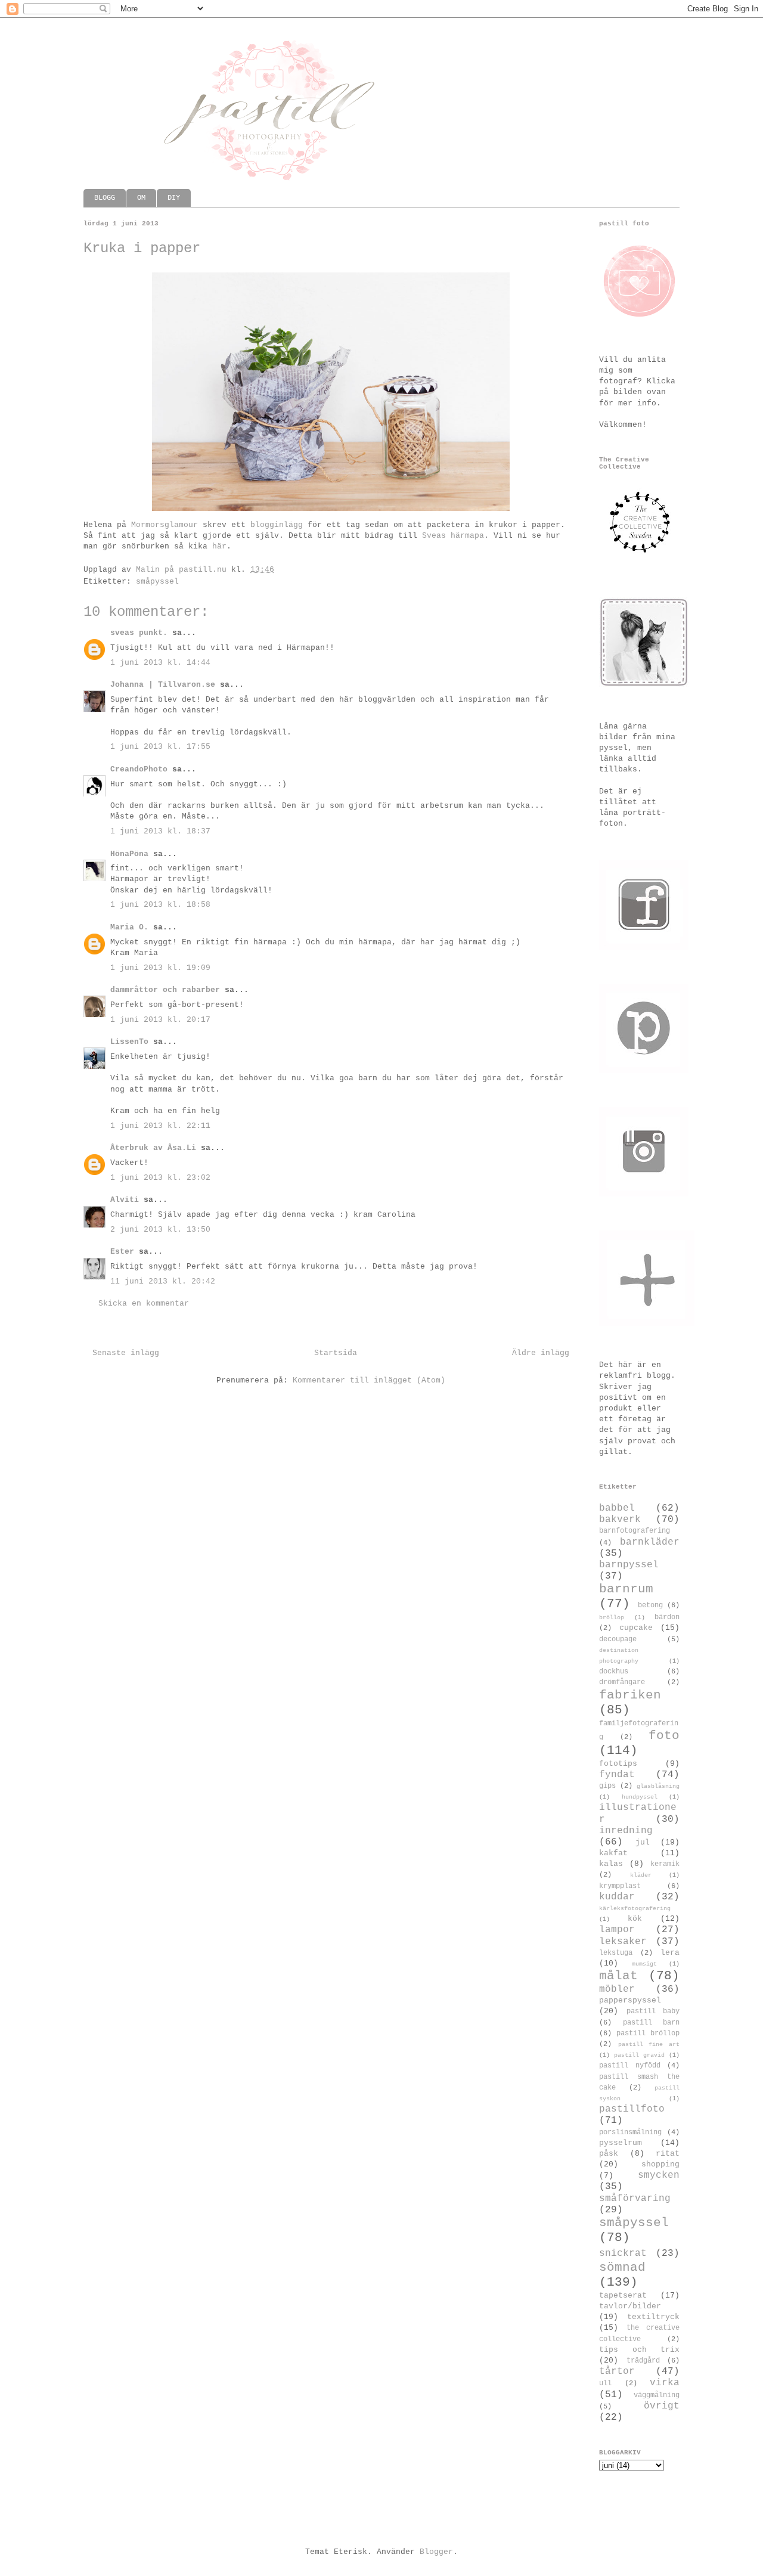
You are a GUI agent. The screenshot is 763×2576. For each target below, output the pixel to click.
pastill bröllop (648, 2033)
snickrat (623, 2253)
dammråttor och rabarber (165, 990)
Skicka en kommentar (144, 1304)
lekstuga (616, 1953)
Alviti (125, 1200)
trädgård (643, 2361)
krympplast (620, 1886)
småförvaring (635, 2199)
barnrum (626, 1589)
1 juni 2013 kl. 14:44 (160, 663)
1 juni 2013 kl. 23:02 (160, 1178)
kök (635, 1919)
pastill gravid (639, 2055)
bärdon (667, 1617)
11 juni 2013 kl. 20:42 (163, 1281)
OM (141, 198)
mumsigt (644, 1964)
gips (607, 1786)
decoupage (618, 1639)
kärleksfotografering (635, 1908)
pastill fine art (649, 2044)
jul (643, 1842)
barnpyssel (629, 1565)
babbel (617, 1508)
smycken (659, 2175)
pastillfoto (632, 2109)
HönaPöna (129, 854)
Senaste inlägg (126, 1353)
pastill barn (652, 2023)
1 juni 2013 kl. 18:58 (160, 905)
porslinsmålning (630, 2132)
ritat (668, 2154)
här (219, 546)
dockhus (614, 1672)
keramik (665, 1864)
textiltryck (653, 2317)
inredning (626, 1831)
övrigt (662, 2406)
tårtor (617, 2372)
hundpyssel (640, 1797)
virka (665, 2383)
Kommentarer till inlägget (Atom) (369, 1380)
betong (650, 1605)
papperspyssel (630, 2000)
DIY (174, 198)
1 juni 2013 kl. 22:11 (160, 1126)
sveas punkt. (139, 633)
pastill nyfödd (630, 2066)
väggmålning (657, 2395)
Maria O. (129, 927)
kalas (611, 1864)
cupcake (636, 1628)
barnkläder (650, 1542)
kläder (641, 1875)
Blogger (436, 2552)
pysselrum (621, 2143)
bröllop (612, 1617)
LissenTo (129, 1042)
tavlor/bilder (630, 2306)
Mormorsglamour (165, 525)
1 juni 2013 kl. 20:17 (160, 1020)
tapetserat (623, 2296)
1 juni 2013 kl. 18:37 (160, 831)
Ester (125, 1252)
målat (618, 1976)
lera (670, 1953)
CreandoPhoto (139, 769)
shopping (660, 2164)
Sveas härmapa (453, 536)
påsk (609, 2154)
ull (605, 2383)
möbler (617, 1989)
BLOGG (105, 198)
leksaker (623, 1942)
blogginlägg (277, 525)
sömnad (622, 2267)
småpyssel (157, 582)
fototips (618, 1764)
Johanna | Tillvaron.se (163, 685)
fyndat (617, 1775)
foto (664, 1736)
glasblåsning (658, 1786)
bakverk (620, 1520)
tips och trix (639, 2350)
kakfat (613, 1853)
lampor (617, 1930)
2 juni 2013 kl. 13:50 (160, 1230)
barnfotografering (635, 1531)
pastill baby (653, 2011)
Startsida (336, 1353)
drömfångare (622, 1682)
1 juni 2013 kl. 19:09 (160, 968)
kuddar (617, 1897)
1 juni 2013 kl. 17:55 (160, 747)
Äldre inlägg (541, 1353)
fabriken (630, 1695)
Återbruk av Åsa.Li (153, 1148)
